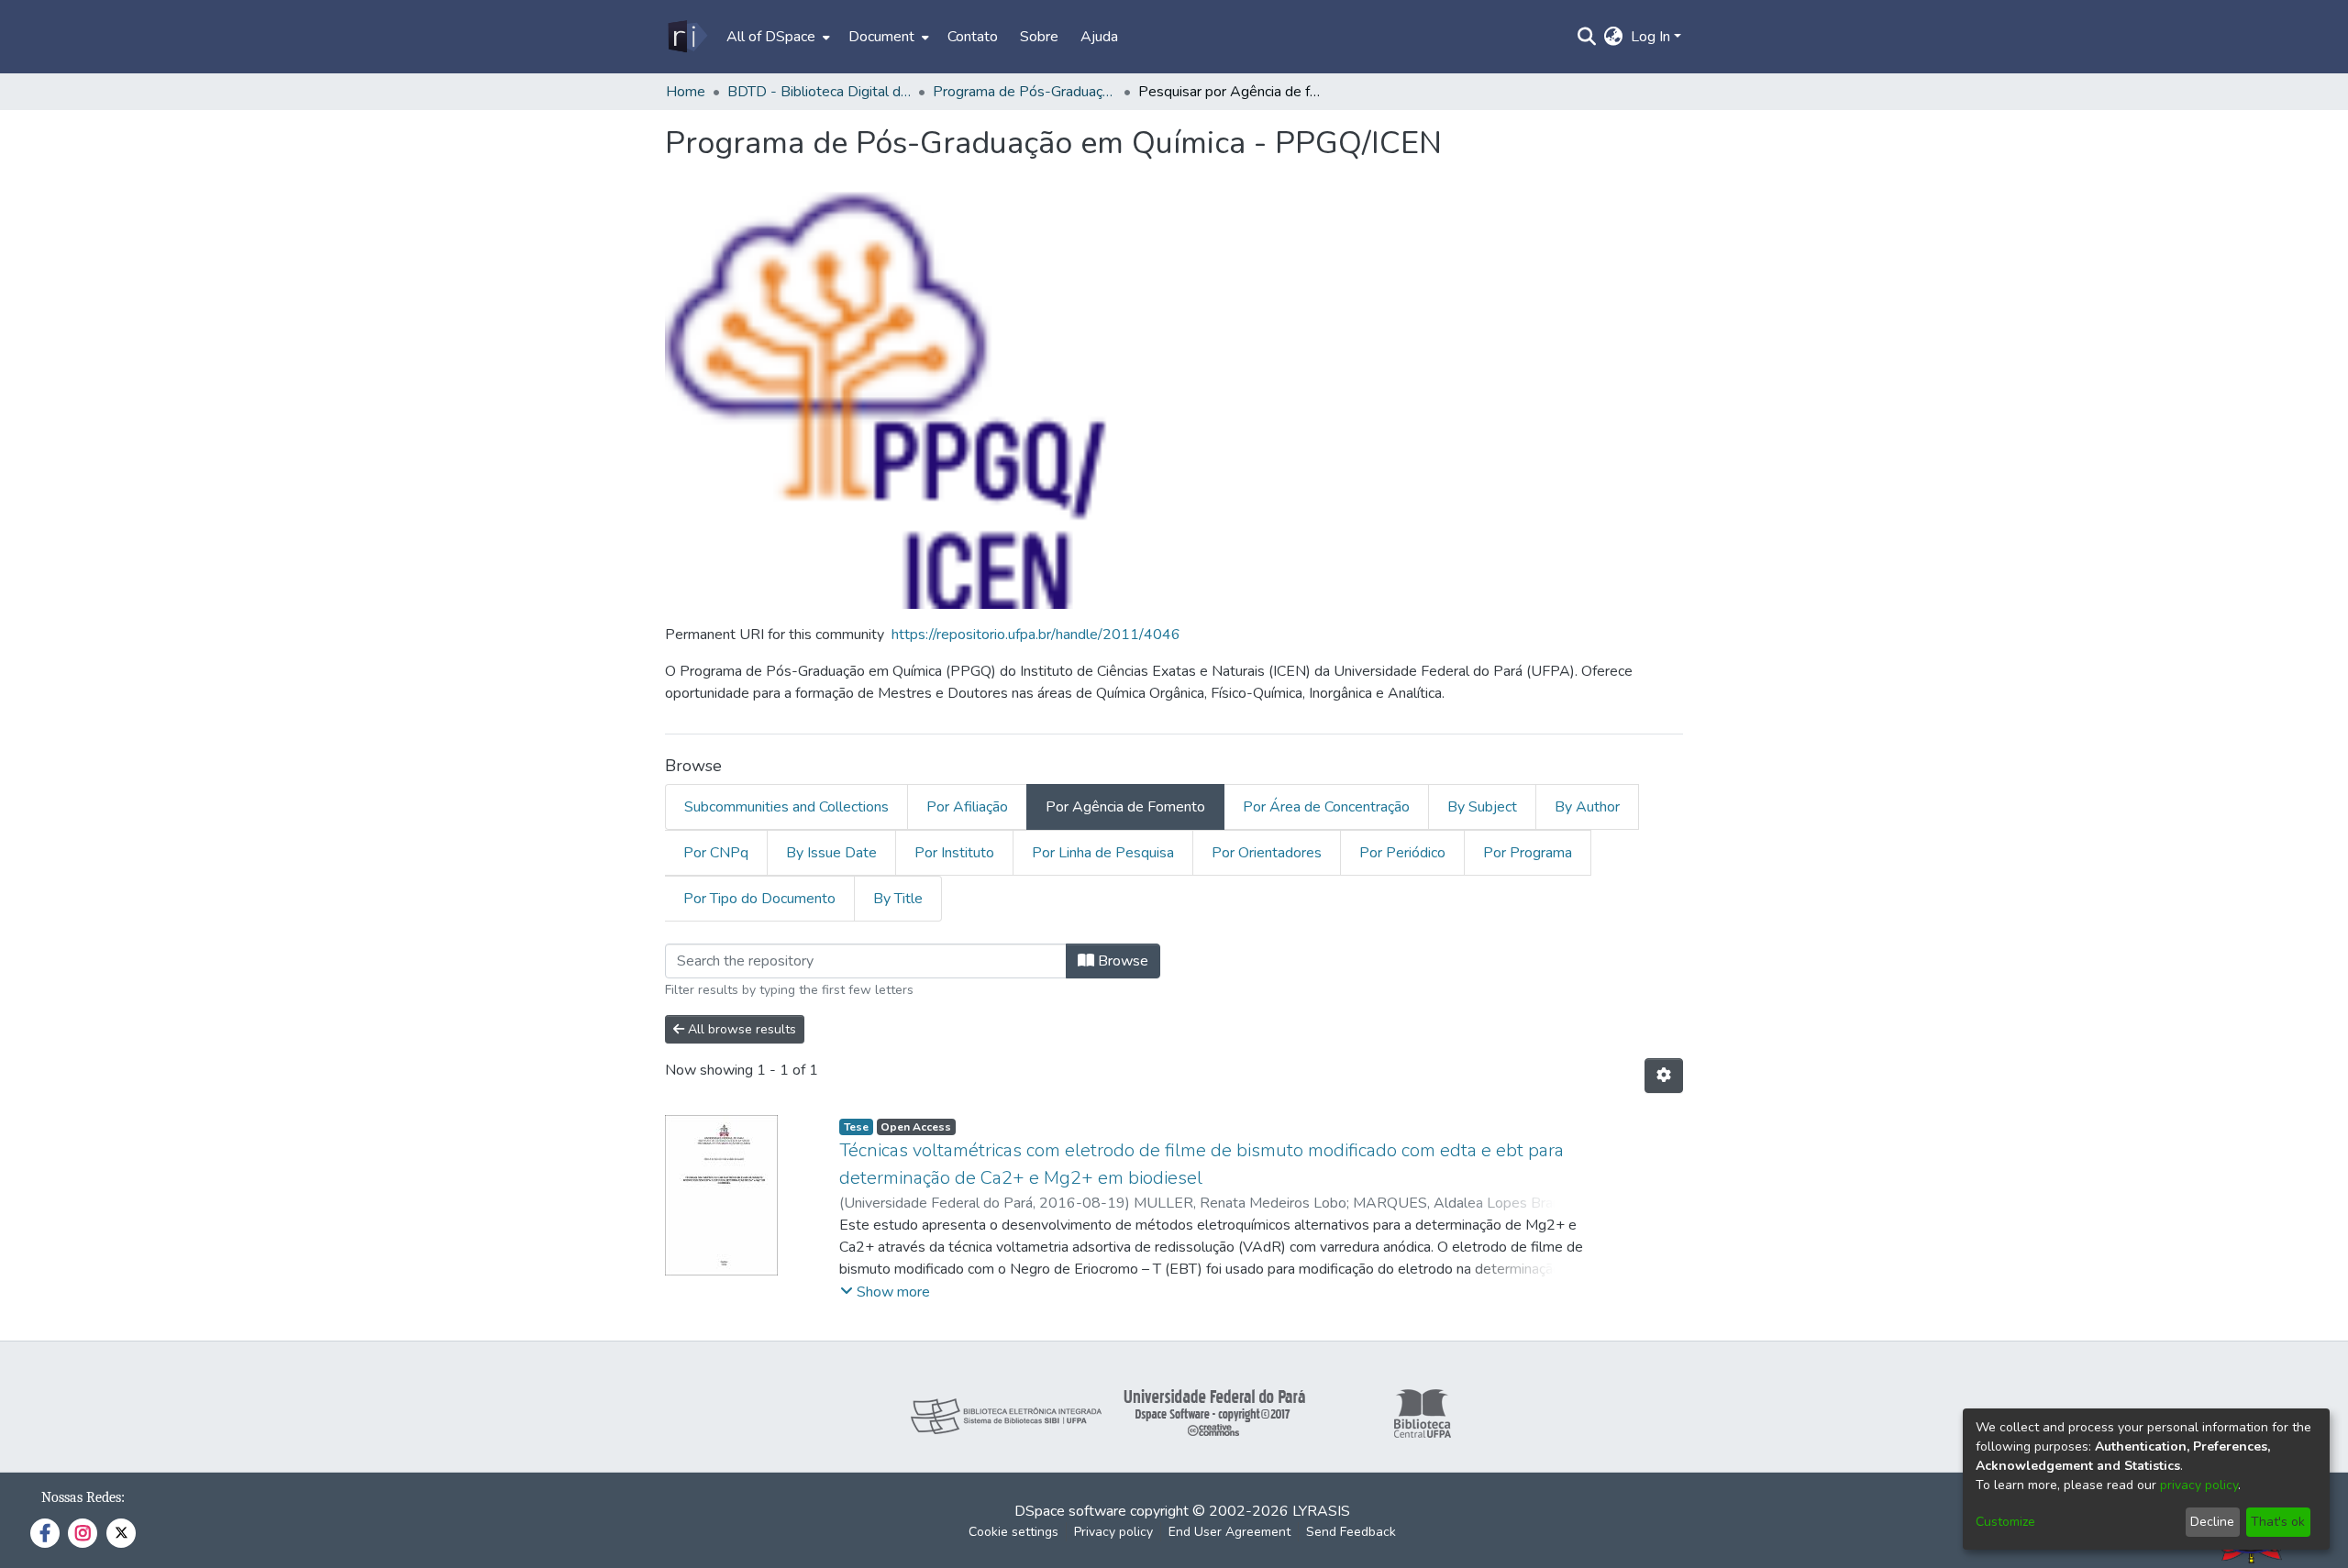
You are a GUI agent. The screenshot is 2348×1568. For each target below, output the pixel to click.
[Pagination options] (1664, 1076)
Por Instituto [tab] (954, 853)
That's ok (2278, 1522)
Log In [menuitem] (1650, 37)
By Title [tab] (898, 899)
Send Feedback (1351, 1532)
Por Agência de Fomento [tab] (1125, 807)
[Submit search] (1587, 37)
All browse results (740, 1029)
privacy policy (2199, 1485)
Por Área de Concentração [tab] (1326, 807)
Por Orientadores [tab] (1267, 853)
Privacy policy (1113, 1532)
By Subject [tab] (1482, 807)
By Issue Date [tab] (831, 853)
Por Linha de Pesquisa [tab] (1103, 853)
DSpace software (1070, 1511)
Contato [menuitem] (973, 37)
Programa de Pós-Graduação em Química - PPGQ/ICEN (1024, 92)
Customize (2005, 1522)
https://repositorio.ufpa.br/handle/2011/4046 (1036, 635)
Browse (1121, 961)
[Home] (687, 37)
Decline (2212, 1522)
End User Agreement (1229, 1532)
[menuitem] (776, 37)
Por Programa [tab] (1528, 853)
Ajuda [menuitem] (1099, 37)
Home (686, 92)
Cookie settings (1013, 1532)
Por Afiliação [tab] (967, 807)
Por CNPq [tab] (716, 853)
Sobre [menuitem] (1039, 37)
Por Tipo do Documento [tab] (759, 899)
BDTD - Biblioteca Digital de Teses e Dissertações (819, 92)
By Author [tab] (1587, 807)
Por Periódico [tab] (1402, 853)
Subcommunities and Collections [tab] (786, 807)
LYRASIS (1321, 1511)
